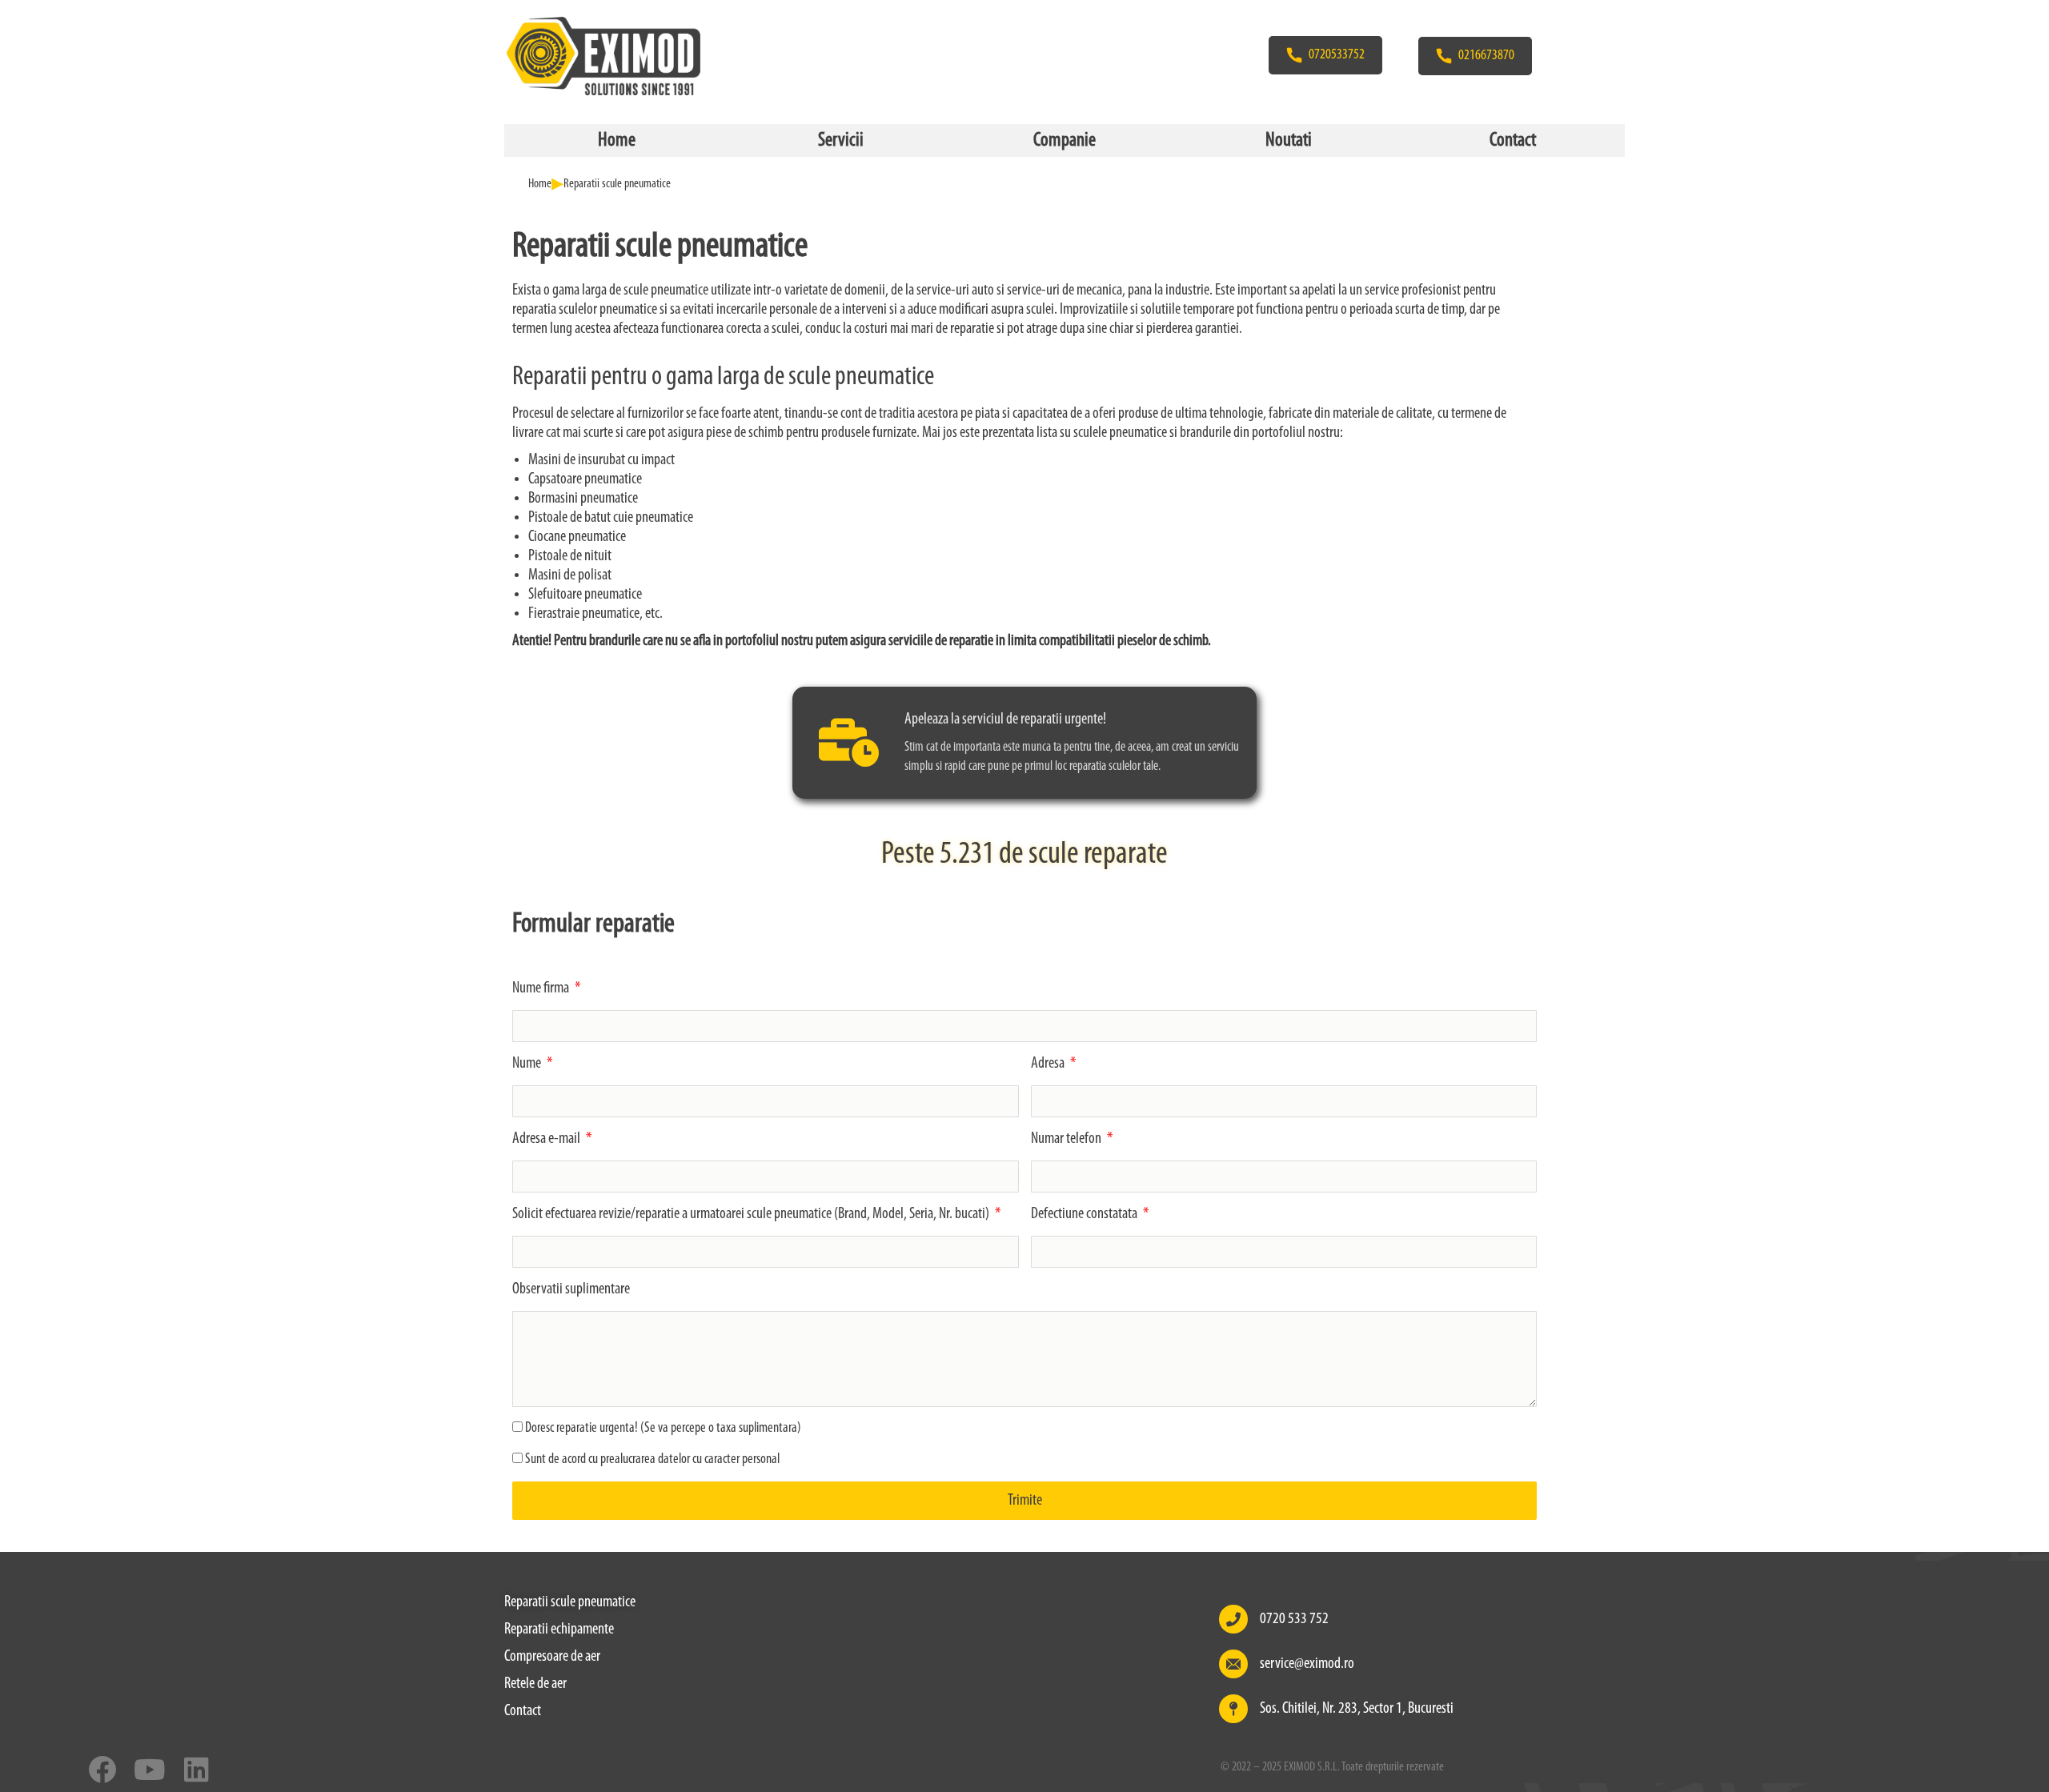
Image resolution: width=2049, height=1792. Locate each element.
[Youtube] (149, 1769)
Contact (523, 1711)
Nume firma (542, 988)
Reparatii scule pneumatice (570, 1602)
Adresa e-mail (547, 1139)
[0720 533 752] (1233, 1619)
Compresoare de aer (552, 1657)
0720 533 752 (1294, 1619)
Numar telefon (1067, 1139)
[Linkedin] (196, 1769)
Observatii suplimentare (571, 1289)
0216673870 (1486, 56)
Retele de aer (535, 1684)
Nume (528, 1064)
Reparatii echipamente (559, 1630)
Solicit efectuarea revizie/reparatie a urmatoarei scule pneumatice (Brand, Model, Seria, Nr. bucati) (752, 1214)
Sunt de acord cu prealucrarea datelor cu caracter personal (652, 1460)
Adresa (1049, 1064)
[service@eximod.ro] (1233, 1664)
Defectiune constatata (1085, 1214)
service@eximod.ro (1307, 1664)
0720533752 (1337, 55)
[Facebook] (102, 1769)
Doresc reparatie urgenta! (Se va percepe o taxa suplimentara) (663, 1429)
